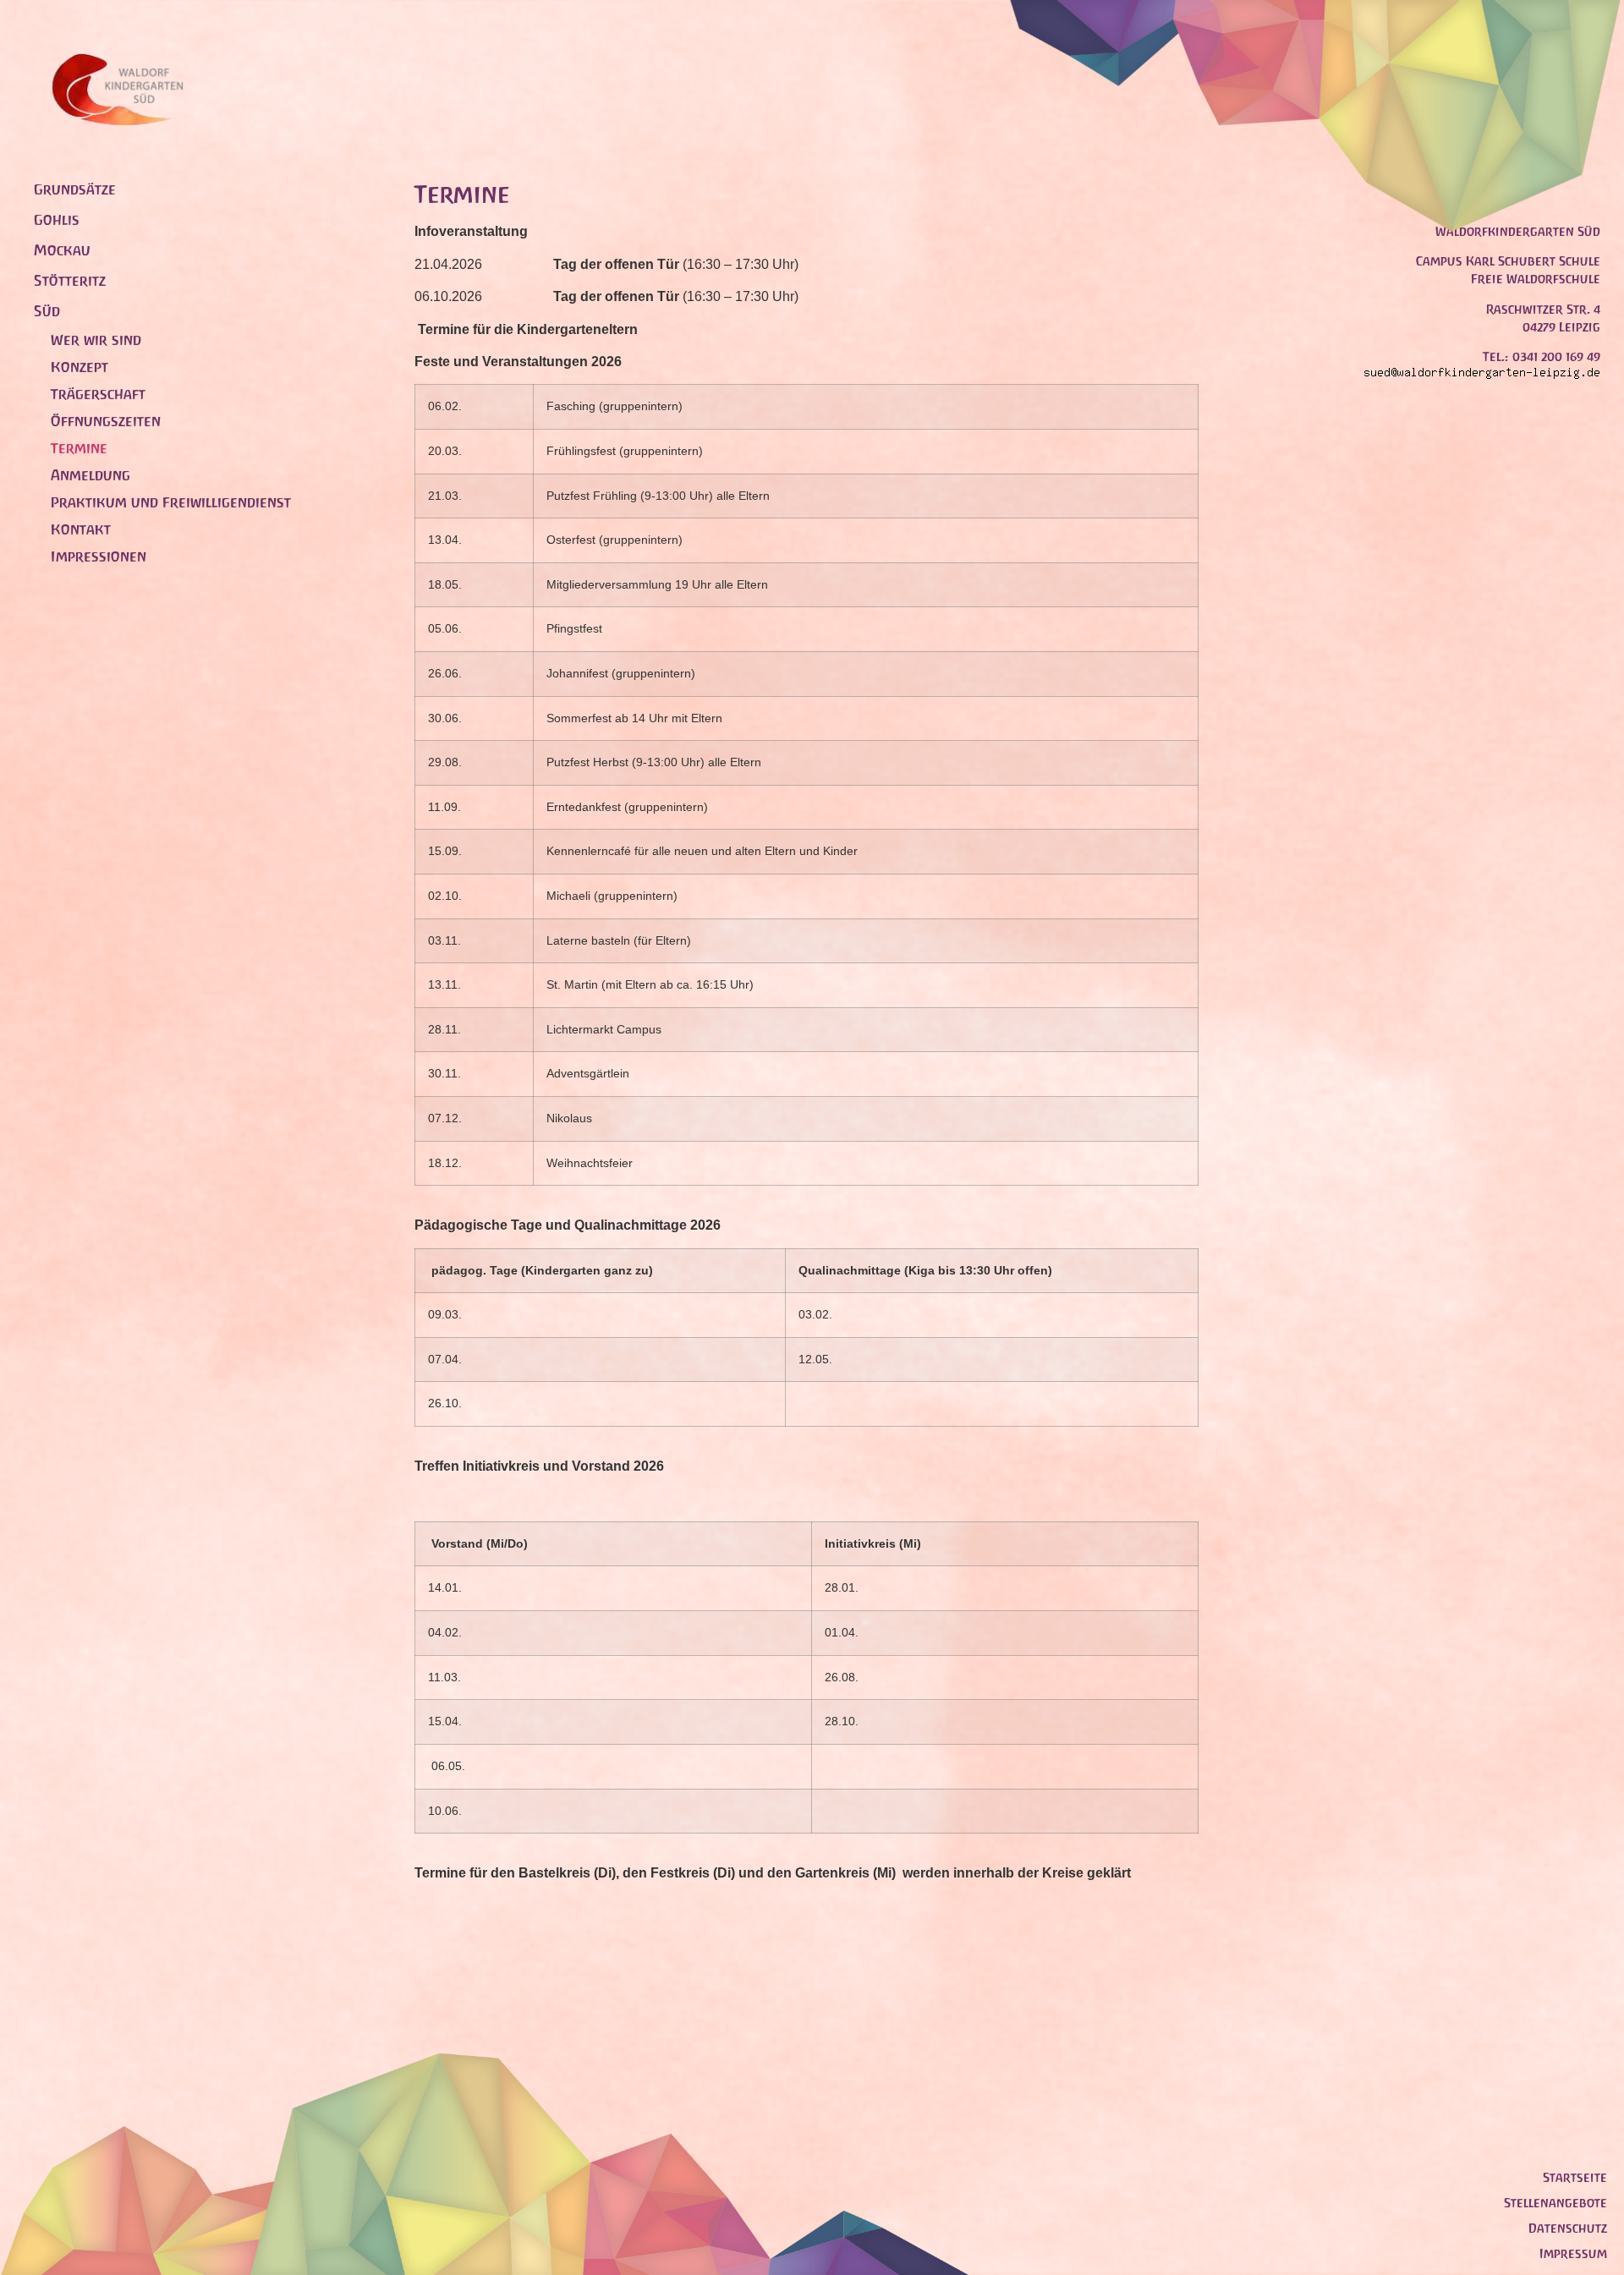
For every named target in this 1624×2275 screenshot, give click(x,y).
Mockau (62, 250)
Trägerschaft (98, 394)
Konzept (80, 367)
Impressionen (99, 556)
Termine (79, 448)
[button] (207, 311)
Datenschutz (1568, 2228)
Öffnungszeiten (106, 421)
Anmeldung (91, 475)
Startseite (1575, 2177)
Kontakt (81, 529)
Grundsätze (75, 189)
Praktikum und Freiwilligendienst (171, 502)
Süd (47, 311)
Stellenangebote (1555, 2203)
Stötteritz (70, 281)
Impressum (1573, 2253)
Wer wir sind (96, 340)
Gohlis (57, 220)
